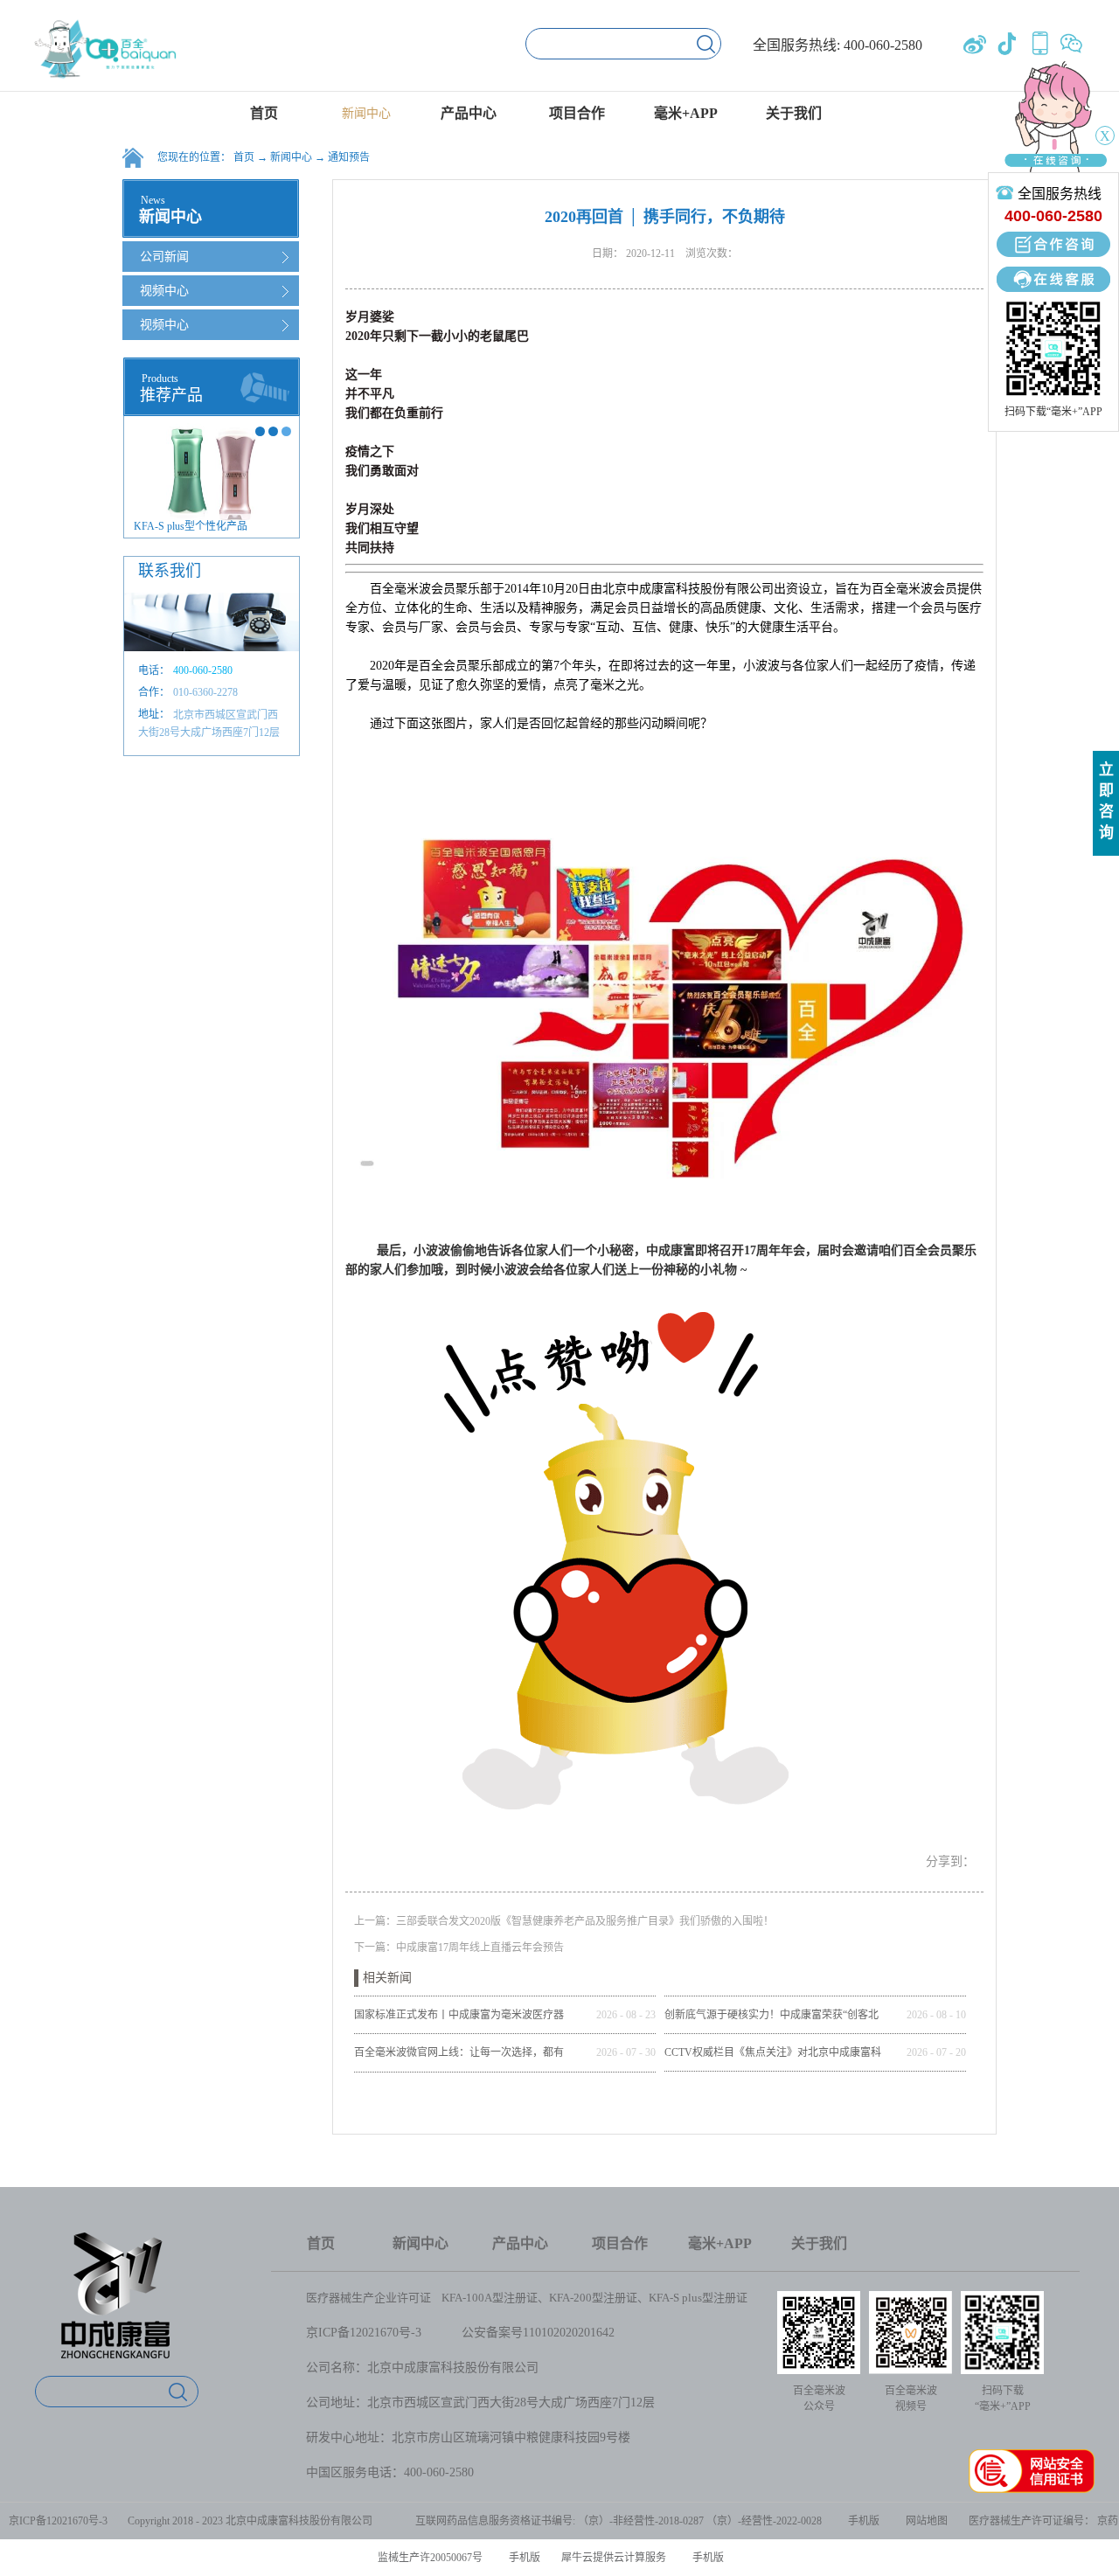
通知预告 (349, 157)
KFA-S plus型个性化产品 (191, 526)
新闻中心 (291, 157)
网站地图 (924, 2521)
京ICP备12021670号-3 (364, 2333)
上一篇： (564, 1921)
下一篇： (459, 1948)
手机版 (861, 2521)
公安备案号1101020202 (523, 2333)
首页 (264, 113)
